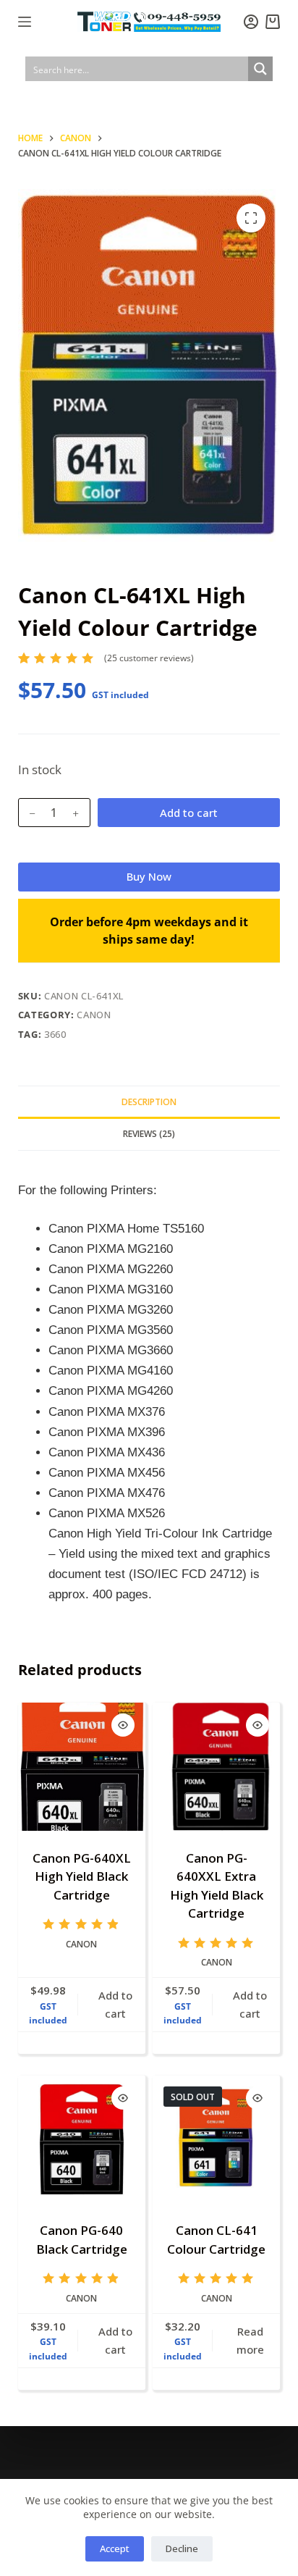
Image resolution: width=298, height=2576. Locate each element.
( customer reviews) (149, 658)
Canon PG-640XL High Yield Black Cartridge (82, 1876)
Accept (115, 2548)
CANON (94, 1015)
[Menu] (25, 22)
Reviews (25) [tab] (149, 1134)
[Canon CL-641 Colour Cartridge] (216, 2139)
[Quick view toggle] (123, 1725)
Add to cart (189, 813)
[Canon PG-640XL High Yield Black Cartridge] (82, 1766)
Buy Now (149, 876)
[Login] (251, 22)
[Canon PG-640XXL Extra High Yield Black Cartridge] (216, 1766)
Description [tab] (149, 1102)
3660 (55, 1034)
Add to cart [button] (115, 2004)
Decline (182, 2548)
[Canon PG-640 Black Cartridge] (82, 2139)
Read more (250, 2340)
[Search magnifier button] (260, 69)
